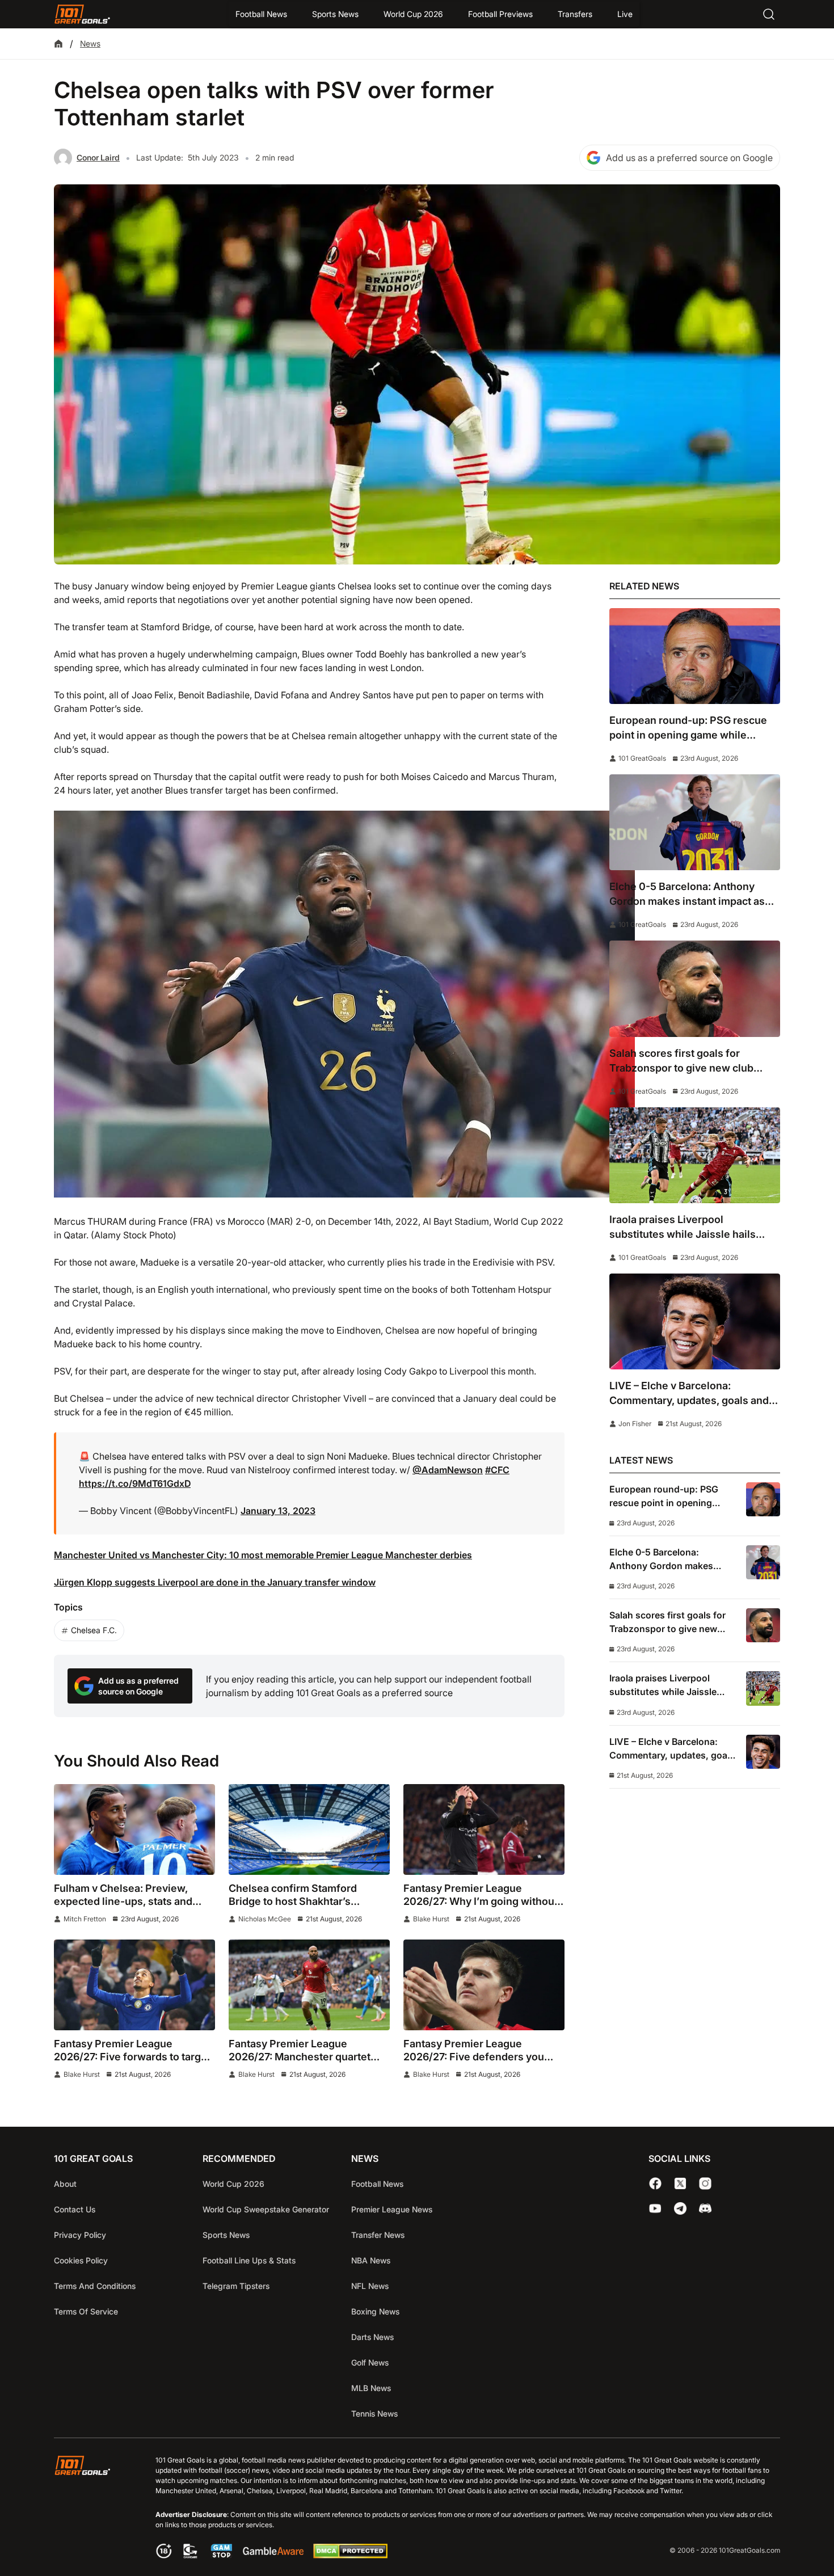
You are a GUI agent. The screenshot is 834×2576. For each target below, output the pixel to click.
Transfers (575, 14)
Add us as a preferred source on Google (689, 158)
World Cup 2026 (413, 14)
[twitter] (680, 2183)
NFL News (370, 2286)
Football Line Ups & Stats (249, 2260)
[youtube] (655, 2208)
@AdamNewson (448, 1470)
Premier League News (392, 2209)
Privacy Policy (80, 2235)
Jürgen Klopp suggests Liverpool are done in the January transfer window (215, 1582)
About (65, 2184)
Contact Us (75, 2209)
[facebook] (655, 2183)
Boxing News (375, 2311)
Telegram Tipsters (236, 2286)
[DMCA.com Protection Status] (350, 2556)
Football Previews (500, 14)
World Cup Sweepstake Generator (266, 2209)
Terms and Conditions (95, 2286)
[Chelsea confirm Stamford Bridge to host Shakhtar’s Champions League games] (309, 1829)
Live (625, 14)
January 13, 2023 (278, 1511)
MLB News (371, 2388)
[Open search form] (769, 14)
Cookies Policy (81, 2260)
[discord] (705, 2208)
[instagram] (705, 2183)
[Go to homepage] (82, 14)
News (90, 43)
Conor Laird (98, 157)
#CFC (497, 1470)
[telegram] (680, 2208)
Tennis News (374, 2413)
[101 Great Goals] (91, 2509)
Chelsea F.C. (94, 1630)
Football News (261, 14)
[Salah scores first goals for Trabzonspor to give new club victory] (695, 988)
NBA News (371, 2260)
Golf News (370, 2362)
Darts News (372, 2337)
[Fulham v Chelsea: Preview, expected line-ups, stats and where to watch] (134, 1829)
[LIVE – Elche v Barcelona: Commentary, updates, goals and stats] (695, 1321)
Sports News (335, 14)
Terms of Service (86, 2311)
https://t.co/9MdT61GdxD (135, 1483)
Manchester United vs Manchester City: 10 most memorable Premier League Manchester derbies (263, 1555)
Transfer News (378, 2235)
